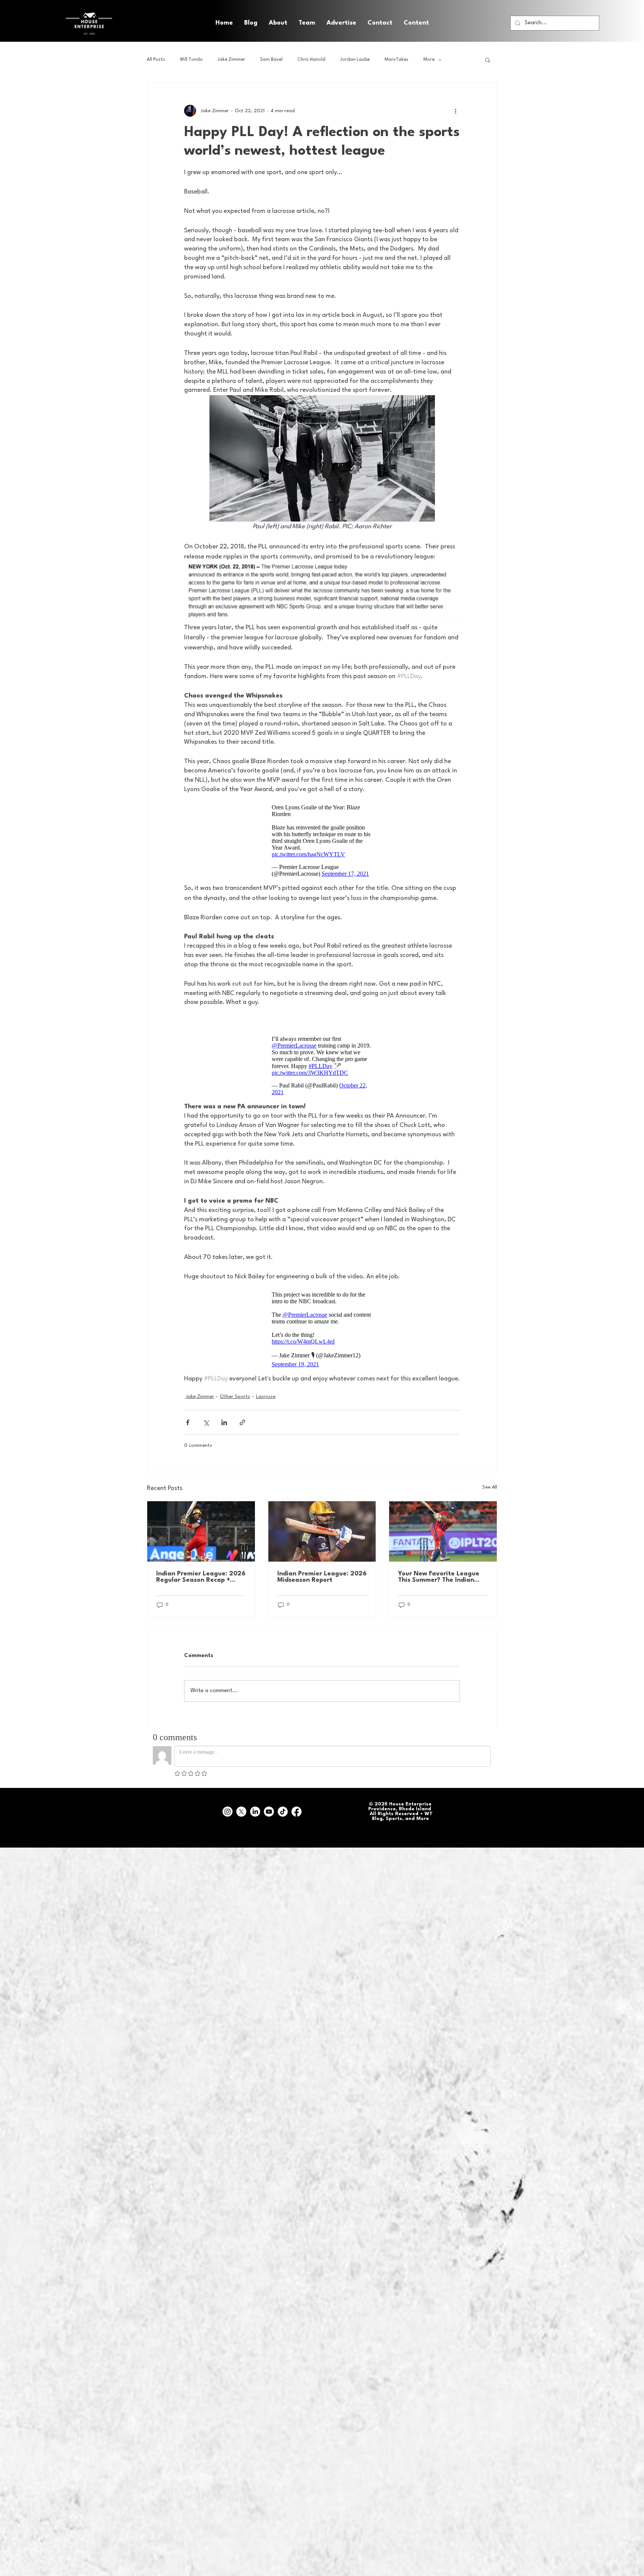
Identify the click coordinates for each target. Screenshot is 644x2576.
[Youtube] (269, 1804)
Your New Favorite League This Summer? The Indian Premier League (439, 1569)
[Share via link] (242, 1415)
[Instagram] (228, 1804)
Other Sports (235, 1389)
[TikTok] (283, 1804)
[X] (241, 1804)
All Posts (156, 60)
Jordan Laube (355, 60)
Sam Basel (271, 60)
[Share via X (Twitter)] (206, 1415)
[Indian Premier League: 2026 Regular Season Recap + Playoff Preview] (201, 1524)
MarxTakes (397, 60)
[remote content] (322, 837)
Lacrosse (266, 1389)
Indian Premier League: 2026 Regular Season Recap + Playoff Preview (201, 1569)
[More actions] (455, 111)
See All (490, 1480)
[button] (416, 23)
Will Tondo (191, 60)
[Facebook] (296, 1804)
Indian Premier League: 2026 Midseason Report (322, 1569)
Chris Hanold (311, 60)
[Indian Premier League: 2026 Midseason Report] (322, 1524)
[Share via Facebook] (188, 1415)
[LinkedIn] (255, 1804)
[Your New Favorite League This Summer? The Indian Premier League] (443, 1524)
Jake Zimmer (231, 60)
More (429, 60)
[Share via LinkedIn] (224, 1415)
